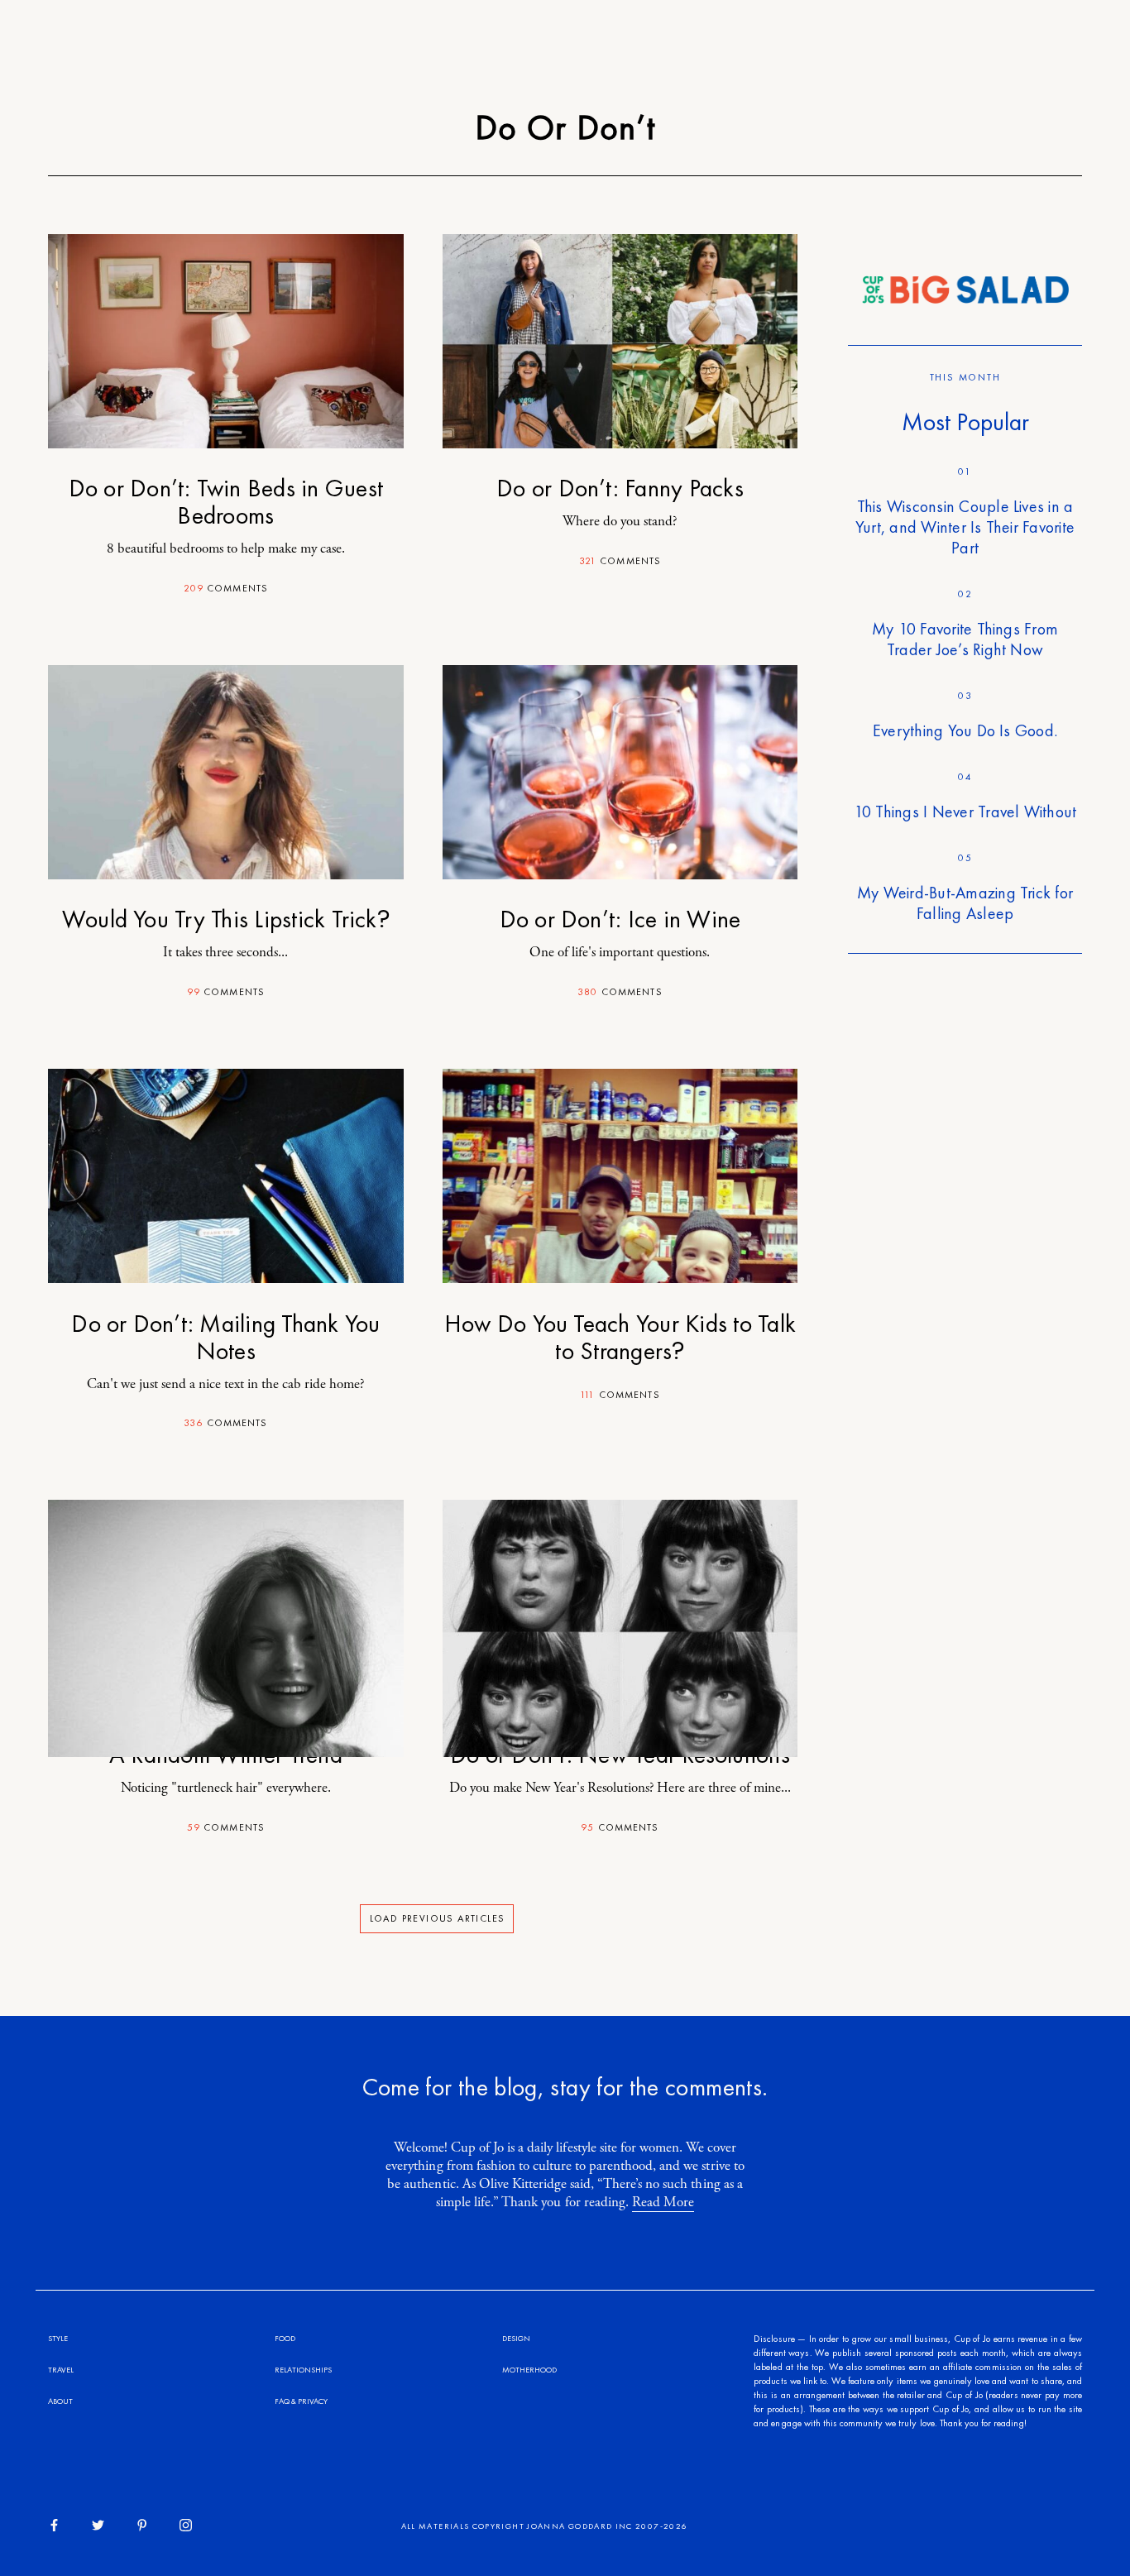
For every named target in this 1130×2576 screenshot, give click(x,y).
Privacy (313, 2401)
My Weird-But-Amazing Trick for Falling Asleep (965, 903)
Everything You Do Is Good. (965, 730)
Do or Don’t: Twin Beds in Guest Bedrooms (226, 502)
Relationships (303, 2370)
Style (58, 2338)
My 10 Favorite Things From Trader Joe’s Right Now (965, 639)
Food (285, 2338)
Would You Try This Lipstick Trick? (226, 919)
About (60, 2401)
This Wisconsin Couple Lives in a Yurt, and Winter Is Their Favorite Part (965, 527)
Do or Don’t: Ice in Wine (620, 919)
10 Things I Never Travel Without (965, 812)
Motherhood (529, 2370)
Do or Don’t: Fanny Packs (620, 488)
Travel (61, 2370)
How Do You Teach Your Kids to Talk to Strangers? (620, 1337)
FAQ (282, 2401)
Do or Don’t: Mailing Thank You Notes (225, 1337)
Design (516, 2338)
